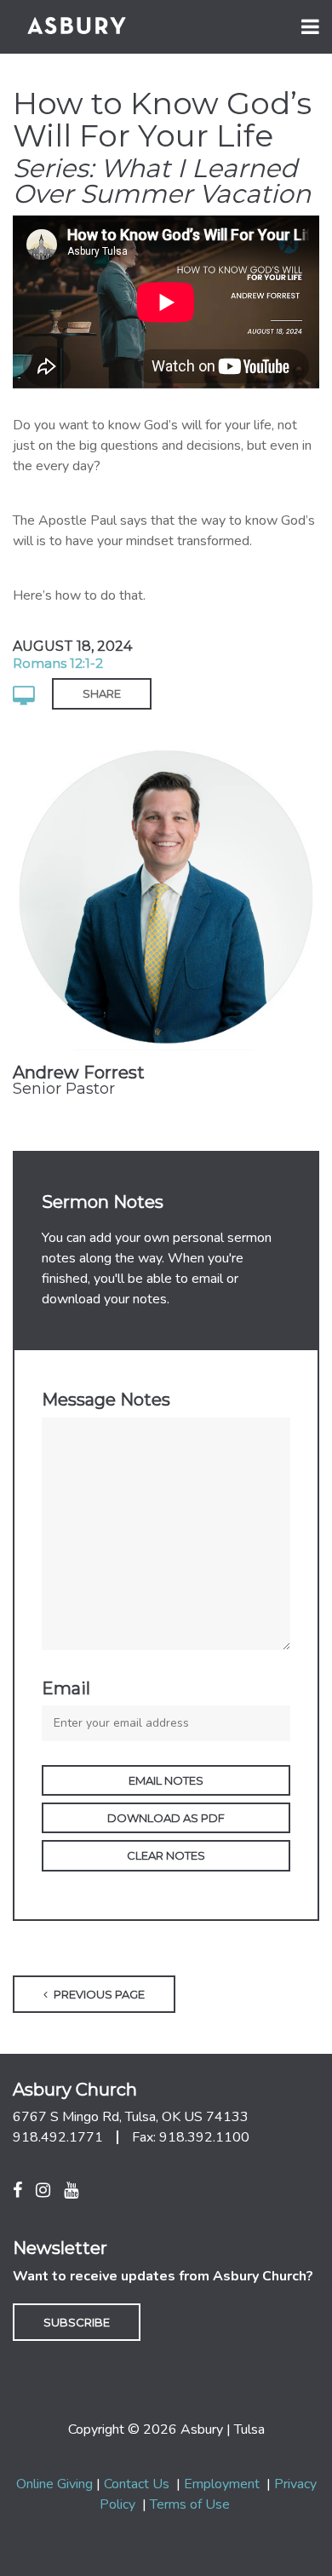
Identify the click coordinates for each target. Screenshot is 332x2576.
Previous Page (98, 1994)
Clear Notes (166, 1855)
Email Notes (166, 1780)
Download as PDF (166, 1818)
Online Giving (54, 2484)
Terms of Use (190, 2504)
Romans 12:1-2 (58, 663)
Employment (222, 2484)
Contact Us (137, 2484)
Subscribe (77, 2322)
